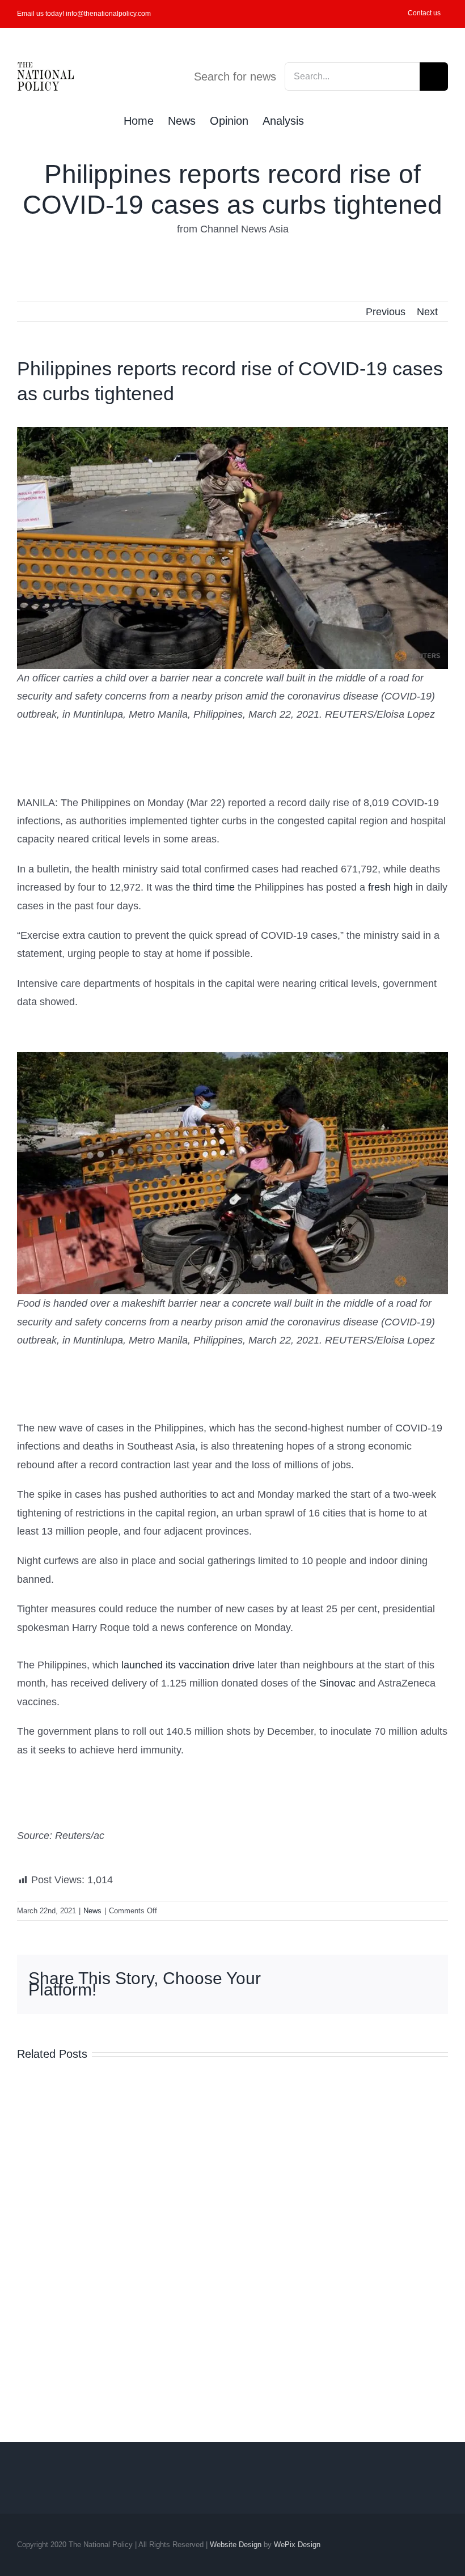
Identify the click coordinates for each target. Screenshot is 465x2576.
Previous (386, 312)
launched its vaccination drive (188, 1665)
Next (427, 312)
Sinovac (339, 1683)
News (92, 1911)
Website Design (236, 2545)
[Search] (323, 120)
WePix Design (297, 2545)
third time (214, 887)
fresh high (390, 887)
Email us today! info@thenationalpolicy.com (84, 14)
